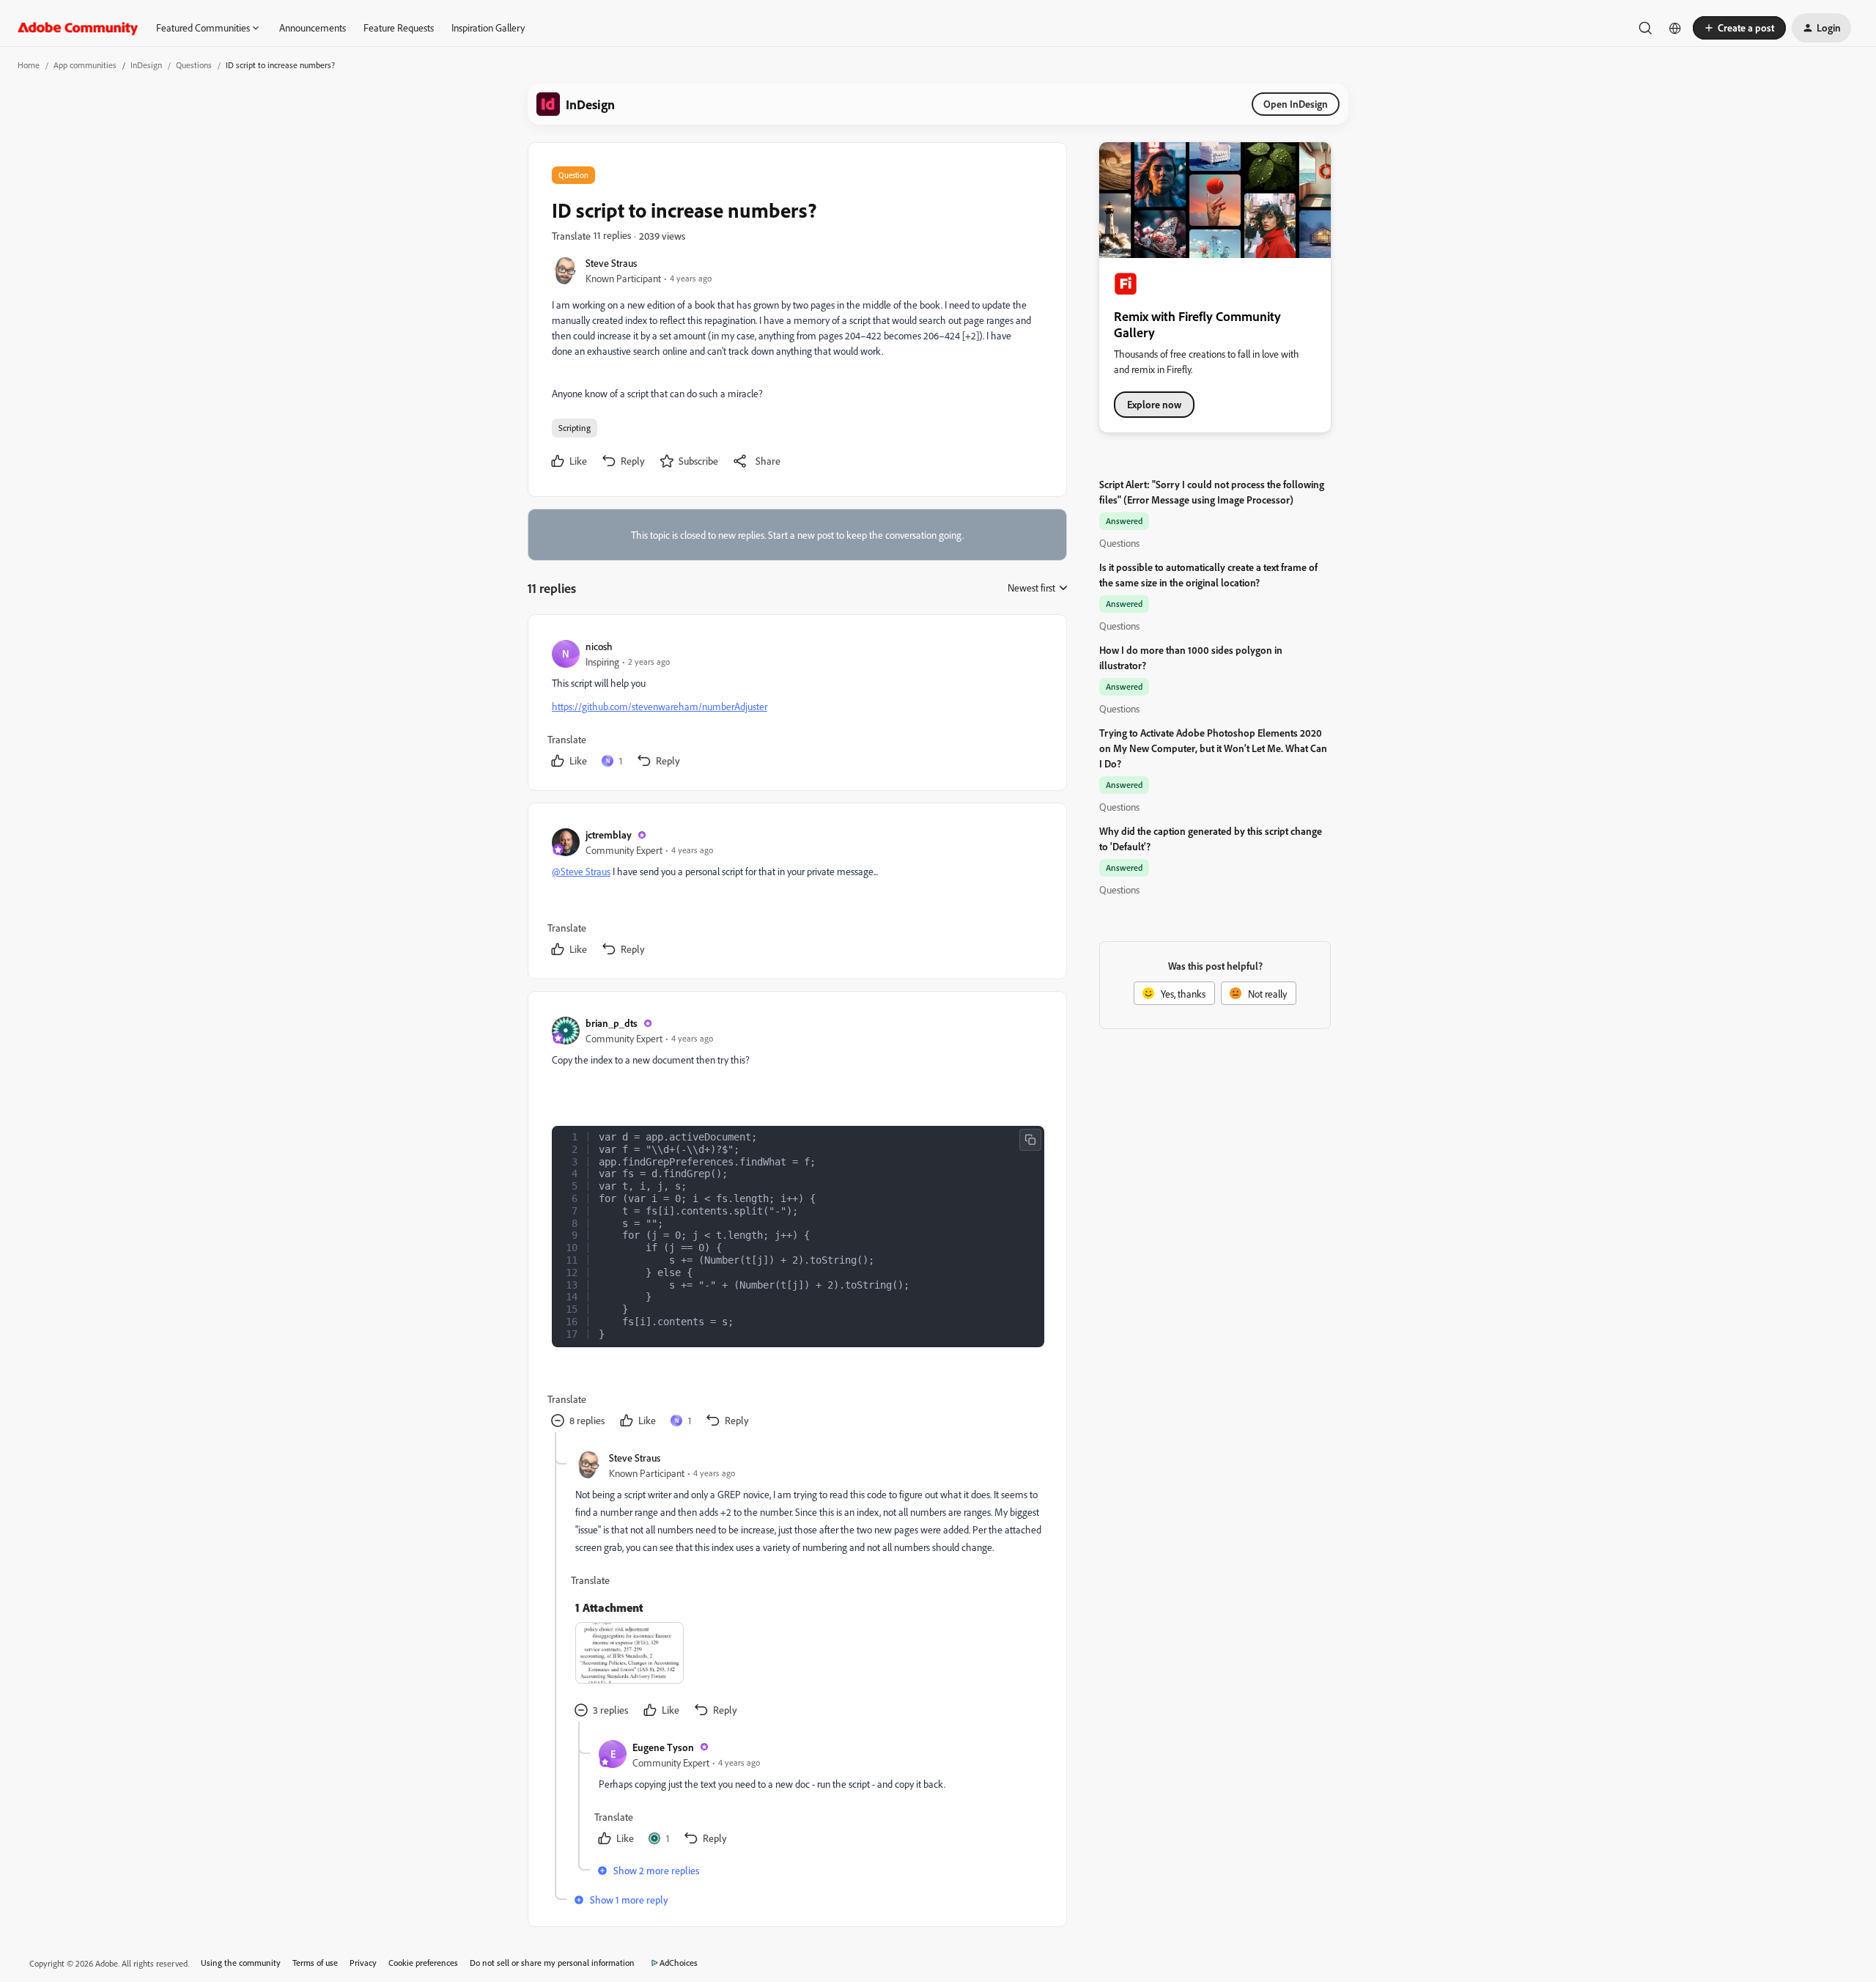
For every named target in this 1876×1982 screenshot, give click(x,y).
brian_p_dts (612, 1023)
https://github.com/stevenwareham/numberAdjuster (660, 706)
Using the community (241, 1963)
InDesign (146, 65)
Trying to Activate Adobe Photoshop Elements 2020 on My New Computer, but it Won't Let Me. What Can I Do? (1213, 748)
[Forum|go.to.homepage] (78, 28)
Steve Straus (611, 263)
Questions (194, 65)
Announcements (313, 27)
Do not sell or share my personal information (552, 1963)
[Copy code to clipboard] (1030, 1140)
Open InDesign (1296, 104)
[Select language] (1675, 28)
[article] (797, 706)
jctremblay (609, 835)
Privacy (363, 1963)
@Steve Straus (581, 871)
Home (29, 65)
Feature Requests (399, 27)
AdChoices (679, 1963)
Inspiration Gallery (488, 27)
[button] (1739, 28)
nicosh (599, 646)
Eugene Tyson (663, 1747)
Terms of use (315, 1963)
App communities (85, 65)
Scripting (575, 428)
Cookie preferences (423, 1963)
